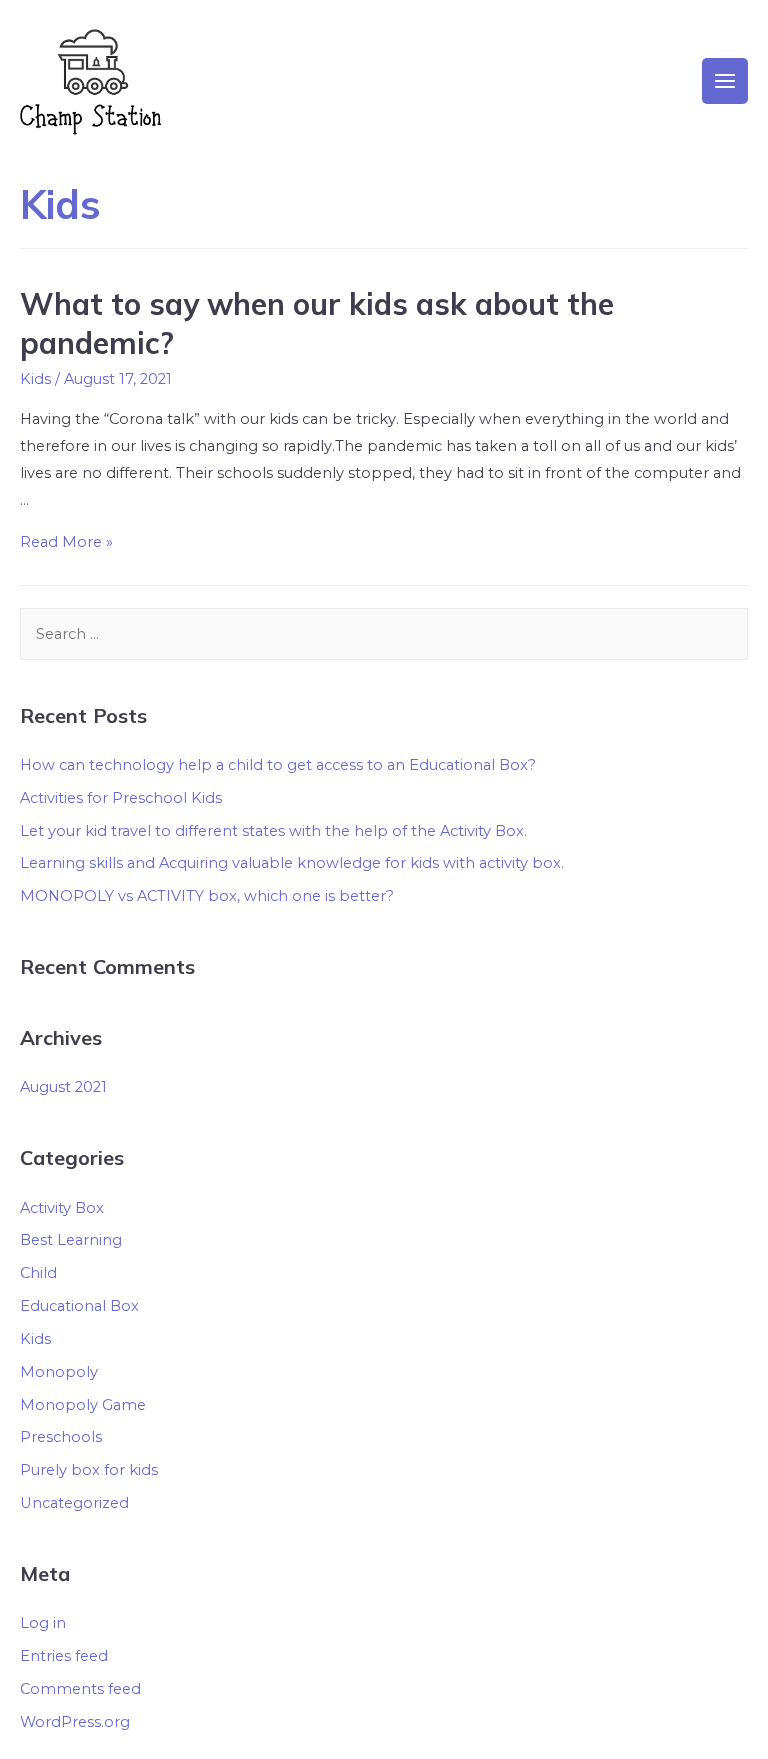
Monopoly (59, 1372)
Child (38, 1273)
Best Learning (71, 1240)
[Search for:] (384, 634)
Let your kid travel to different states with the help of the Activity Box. (273, 831)
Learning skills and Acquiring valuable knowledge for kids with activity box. (292, 863)
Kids (35, 379)
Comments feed (80, 1689)
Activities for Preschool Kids (121, 798)
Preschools (61, 1437)
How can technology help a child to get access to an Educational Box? (278, 765)
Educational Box (79, 1306)
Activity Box (62, 1208)
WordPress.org (75, 1722)
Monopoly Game (83, 1405)
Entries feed (64, 1656)
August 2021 (63, 1087)
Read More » (66, 542)
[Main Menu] (725, 81)
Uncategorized (74, 1503)
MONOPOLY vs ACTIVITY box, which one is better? (207, 896)
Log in (43, 1623)
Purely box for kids (89, 1470)
